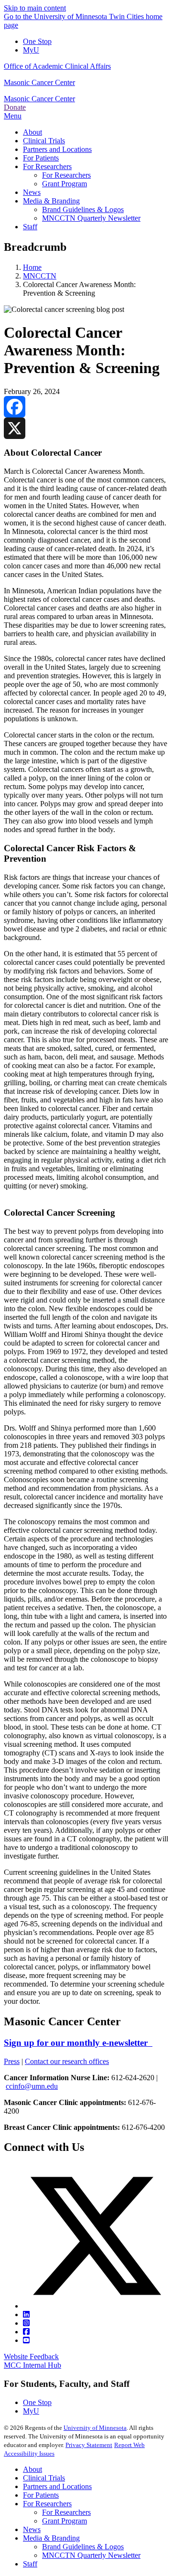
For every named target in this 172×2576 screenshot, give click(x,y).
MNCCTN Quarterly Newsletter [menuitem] (91, 218)
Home (32, 267)
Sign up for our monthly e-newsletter (78, 2043)
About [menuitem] (32, 132)
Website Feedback (31, 2357)
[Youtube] (26, 2340)
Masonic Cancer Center (39, 82)
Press (12, 2061)
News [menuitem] (32, 192)
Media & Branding (51, 2538)
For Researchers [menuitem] (47, 166)
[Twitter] (96, 2306)
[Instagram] (26, 2323)
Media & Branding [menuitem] (51, 201)
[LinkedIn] (26, 2314)
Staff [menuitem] (30, 227)
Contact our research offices (67, 2061)
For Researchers (47, 2504)
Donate (15, 107)
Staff (30, 2564)
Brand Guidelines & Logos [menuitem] (83, 209)
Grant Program (64, 2521)
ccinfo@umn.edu (32, 2086)
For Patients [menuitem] (41, 158)
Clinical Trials (44, 2478)
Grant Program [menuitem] (64, 184)
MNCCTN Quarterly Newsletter (91, 2555)
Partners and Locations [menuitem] (57, 149)
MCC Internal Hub (32, 2365)
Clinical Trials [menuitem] (44, 141)
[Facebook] (86, 407)
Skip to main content (35, 8)
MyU (31, 50)
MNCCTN (40, 276)
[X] (86, 428)
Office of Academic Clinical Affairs (57, 66)
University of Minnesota (95, 2428)
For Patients (41, 2495)
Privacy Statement (89, 2445)
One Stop (37, 41)
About (32, 2469)
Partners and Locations (57, 2486)
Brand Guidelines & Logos (83, 2547)
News (32, 2529)
